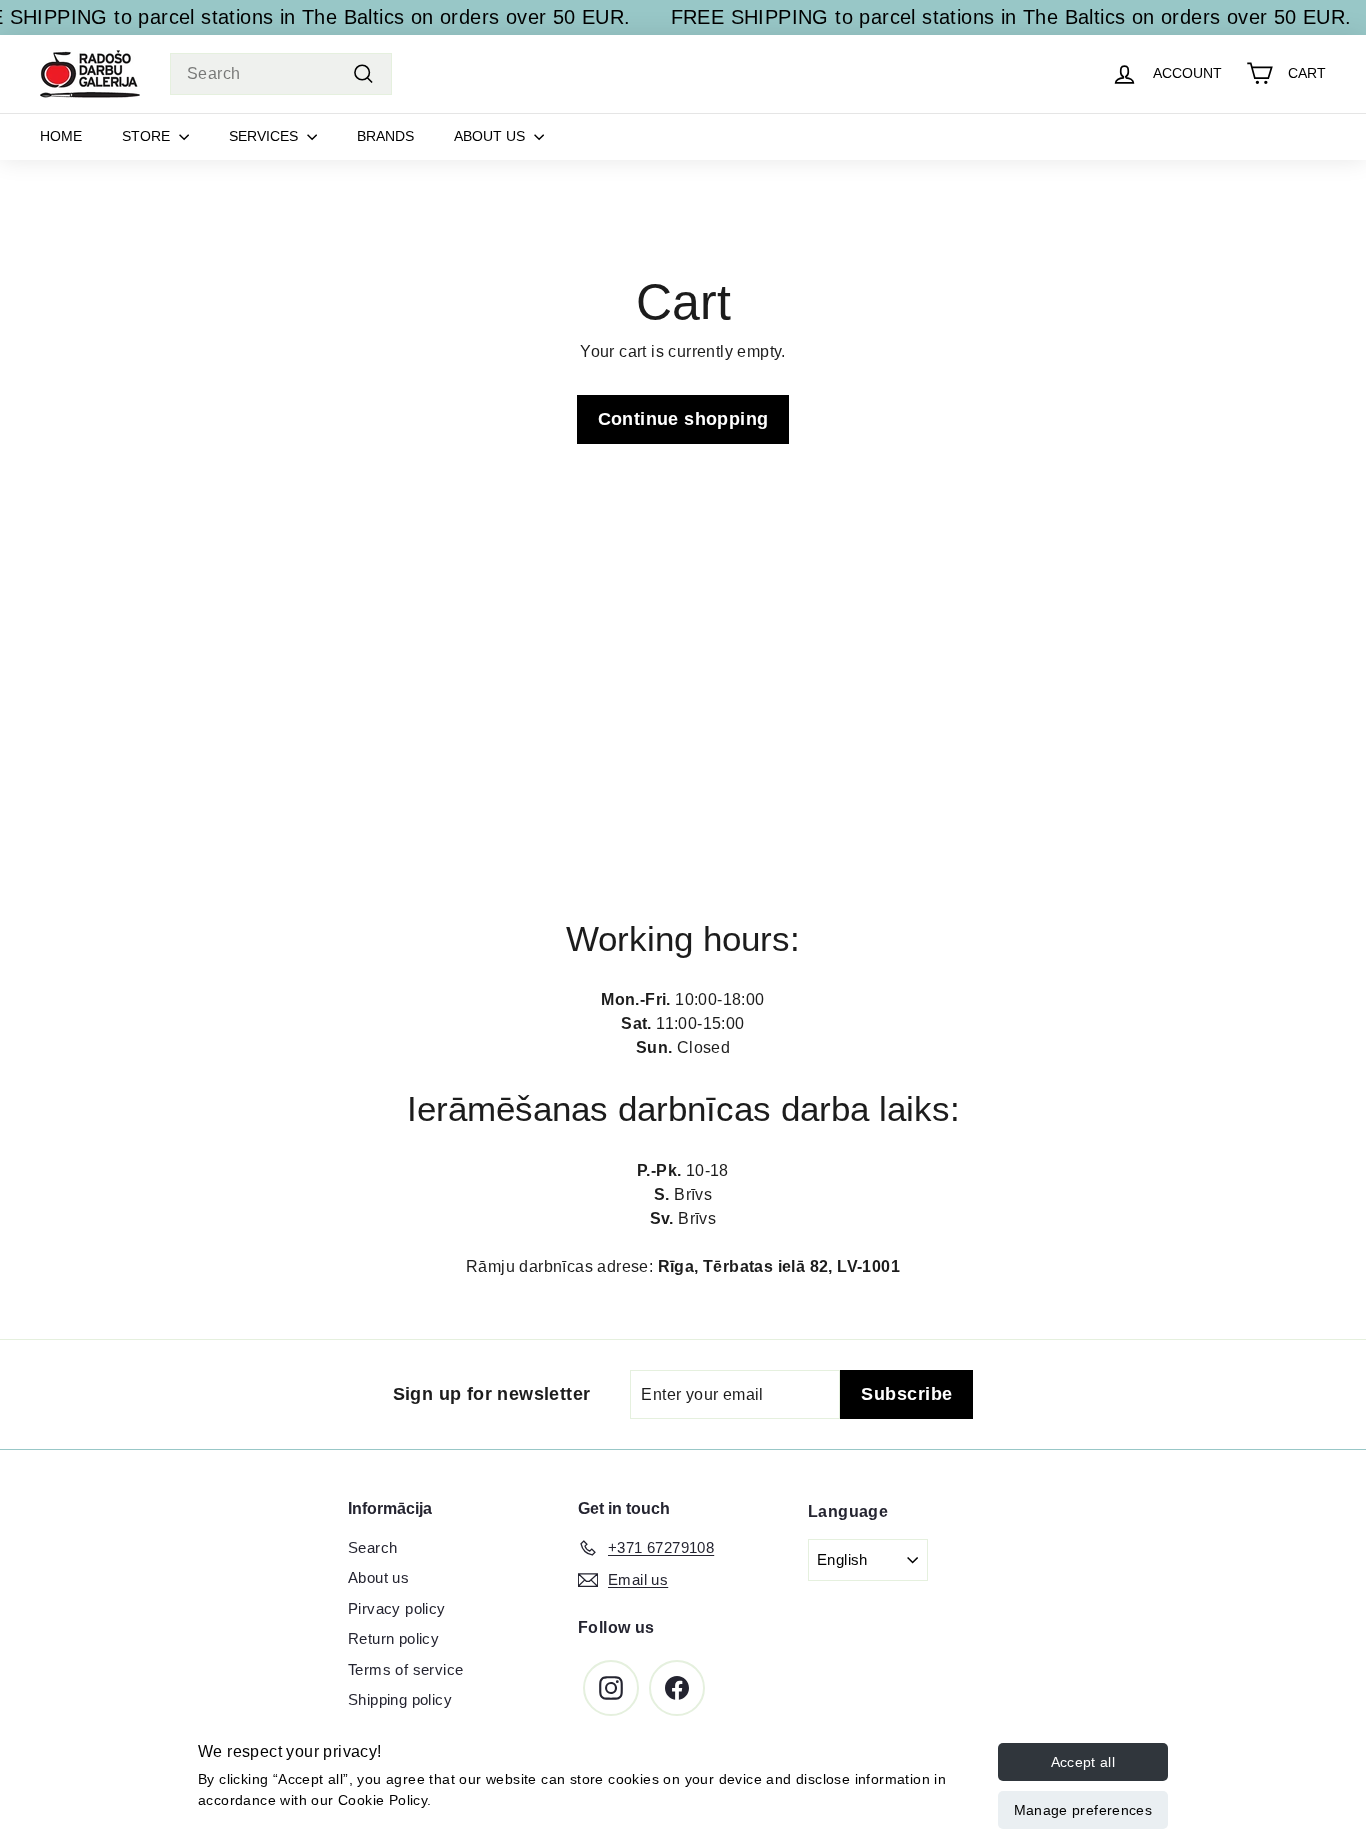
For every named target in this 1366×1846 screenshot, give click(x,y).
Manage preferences (1083, 1810)
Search (372, 1547)
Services (265, 136)
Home (61, 136)
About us (491, 136)
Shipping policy (400, 1699)
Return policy (393, 1638)
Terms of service (405, 1669)
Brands (385, 136)
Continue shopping (683, 419)
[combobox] (281, 74)
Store (148, 136)
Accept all (1083, 1762)
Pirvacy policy (397, 1608)
